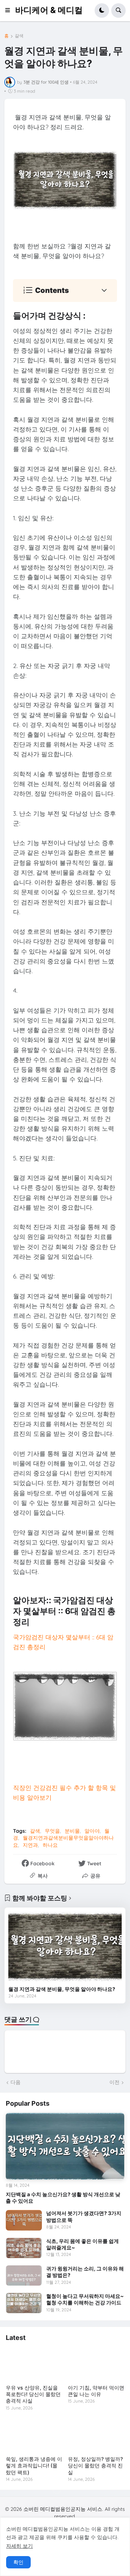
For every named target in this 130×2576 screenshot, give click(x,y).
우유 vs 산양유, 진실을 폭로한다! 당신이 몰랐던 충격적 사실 (33, 2394)
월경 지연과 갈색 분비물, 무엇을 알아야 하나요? (62, 1989)
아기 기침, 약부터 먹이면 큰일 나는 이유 (96, 2391)
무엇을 (52, 1831)
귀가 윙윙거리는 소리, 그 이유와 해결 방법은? (85, 2272)
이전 (114, 2082)
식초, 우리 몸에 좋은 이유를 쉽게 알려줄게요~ (83, 2244)
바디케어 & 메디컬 (49, 10)
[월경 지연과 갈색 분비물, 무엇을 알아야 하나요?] (65, 1947)
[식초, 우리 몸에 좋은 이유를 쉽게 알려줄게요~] (24, 2248)
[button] (10, 10)
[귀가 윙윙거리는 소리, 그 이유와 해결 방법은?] (24, 2275)
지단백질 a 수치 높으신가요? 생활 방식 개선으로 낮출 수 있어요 (63, 2197)
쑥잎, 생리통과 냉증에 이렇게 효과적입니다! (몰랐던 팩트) (34, 2465)
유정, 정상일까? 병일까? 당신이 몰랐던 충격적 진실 (95, 2465)
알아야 (92, 1831)
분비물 (72, 1831)
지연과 (30, 1845)
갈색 (19, 36)
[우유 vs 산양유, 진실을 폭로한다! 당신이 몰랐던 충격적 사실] (34, 2364)
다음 (16, 2082)
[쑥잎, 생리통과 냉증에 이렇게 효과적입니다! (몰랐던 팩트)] (34, 2436)
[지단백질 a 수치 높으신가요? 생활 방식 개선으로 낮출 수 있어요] (65, 2146)
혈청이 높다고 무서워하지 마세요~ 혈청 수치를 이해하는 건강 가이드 (85, 2299)
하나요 (50, 1845)
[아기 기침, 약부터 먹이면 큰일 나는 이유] (96, 2364)
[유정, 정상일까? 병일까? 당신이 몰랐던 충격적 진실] (96, 2436)
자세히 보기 (19, 2546)
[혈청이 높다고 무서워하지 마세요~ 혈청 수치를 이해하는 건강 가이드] (24, 2303)
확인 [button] (18, 2562)
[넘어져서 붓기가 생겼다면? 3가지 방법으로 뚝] (24, 2220)
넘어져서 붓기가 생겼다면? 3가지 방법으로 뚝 (84, 2216)
